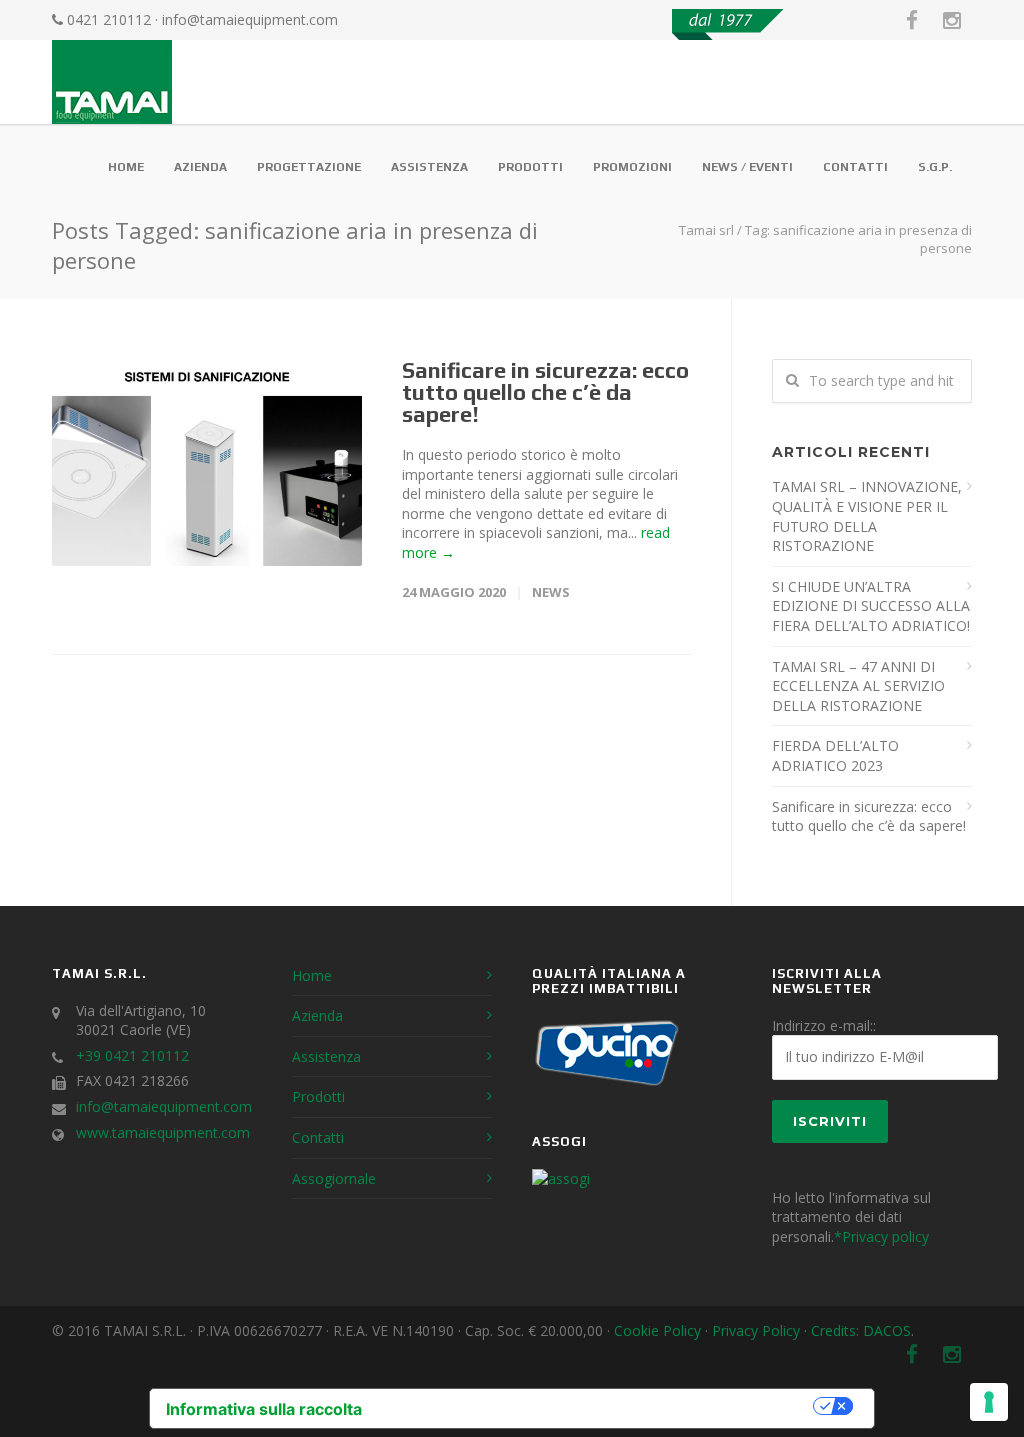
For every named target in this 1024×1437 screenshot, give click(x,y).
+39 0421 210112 (132, 1055)
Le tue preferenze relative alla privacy (597, 1406)
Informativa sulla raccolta (264, 1409)
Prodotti (530, 167)
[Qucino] (607, 1084)
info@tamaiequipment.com (250, 19)
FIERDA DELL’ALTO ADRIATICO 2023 (835, 755)
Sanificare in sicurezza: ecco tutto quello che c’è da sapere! (545, 392)
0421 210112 (109, 19)
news (551, 592)
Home (126, 167)
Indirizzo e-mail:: (824, 1025)
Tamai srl (706, 230)
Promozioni (632, 167)
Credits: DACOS (861, 1330)
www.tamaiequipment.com (163, 1132)
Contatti (855, 167)
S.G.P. (935, 167)
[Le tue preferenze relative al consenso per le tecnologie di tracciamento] (989, 1402)
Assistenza (429, 167)
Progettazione (309, 167)
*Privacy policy (881, 1236)
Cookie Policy (657, 1330)
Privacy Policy (756, 1330)
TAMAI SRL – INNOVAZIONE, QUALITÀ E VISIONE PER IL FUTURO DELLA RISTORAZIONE (867, 516)
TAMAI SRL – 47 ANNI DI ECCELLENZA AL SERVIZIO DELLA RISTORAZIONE (858, 686)
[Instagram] (952, 20)
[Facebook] (912, 20)
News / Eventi (747, 167)
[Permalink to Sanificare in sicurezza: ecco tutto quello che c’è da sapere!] (207, 462)
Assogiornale (334, 1178)
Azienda (200, 167)
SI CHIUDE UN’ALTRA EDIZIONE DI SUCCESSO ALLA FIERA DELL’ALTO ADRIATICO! (871, 606)
